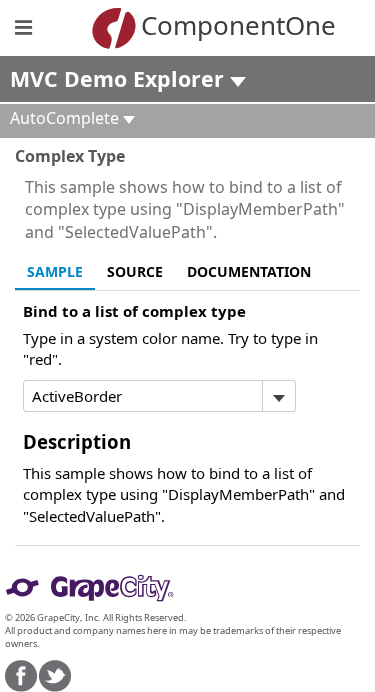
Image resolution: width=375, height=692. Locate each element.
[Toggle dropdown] (278, 396)
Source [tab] (135, 271)
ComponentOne (217, 25)
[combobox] (143, 396)
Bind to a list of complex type (134, 311)
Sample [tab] (55, 271)
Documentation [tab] (249, 271)
